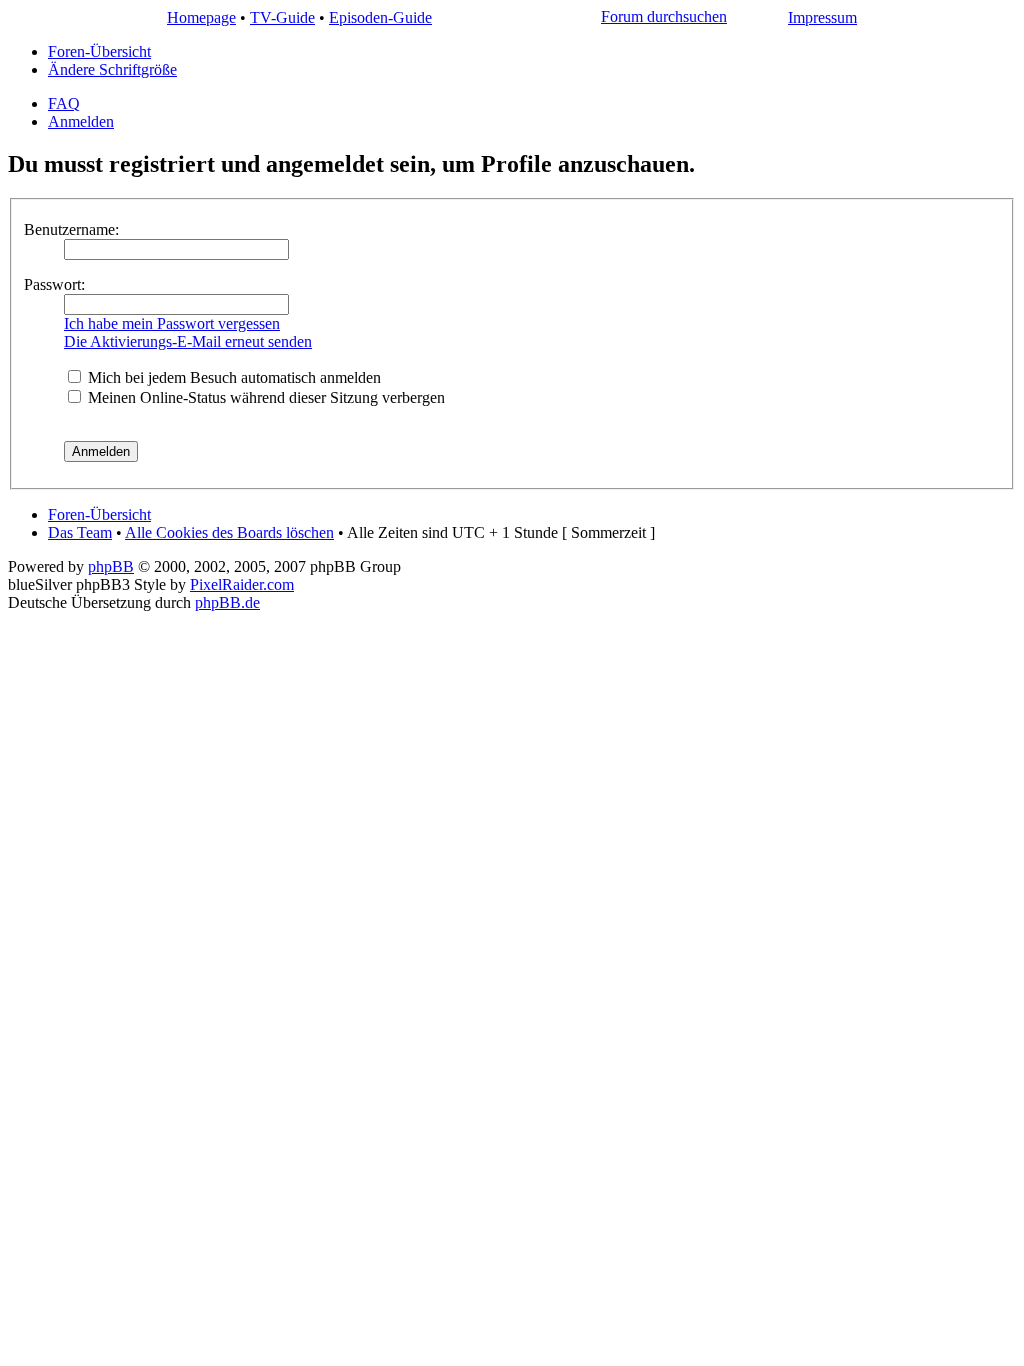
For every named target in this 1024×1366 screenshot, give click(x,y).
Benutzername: (71, 229)
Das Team (80, 532)
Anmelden (81, 121)
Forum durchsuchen (664, 16)
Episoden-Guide (380, 17)
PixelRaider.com (242, 584)
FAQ (64, 103)
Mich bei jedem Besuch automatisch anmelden (232, 377)
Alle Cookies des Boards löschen (229, 532)
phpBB (111, 566)
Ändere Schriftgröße (112, 69)
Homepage (201, 17)
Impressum (822, 17)
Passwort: (54, 284)
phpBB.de (227, 602)
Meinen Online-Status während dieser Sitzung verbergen (264, 397)
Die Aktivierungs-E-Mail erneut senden (188, 341)
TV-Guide (282, 17)
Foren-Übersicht (99, 51)
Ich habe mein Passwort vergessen (172, 323)
